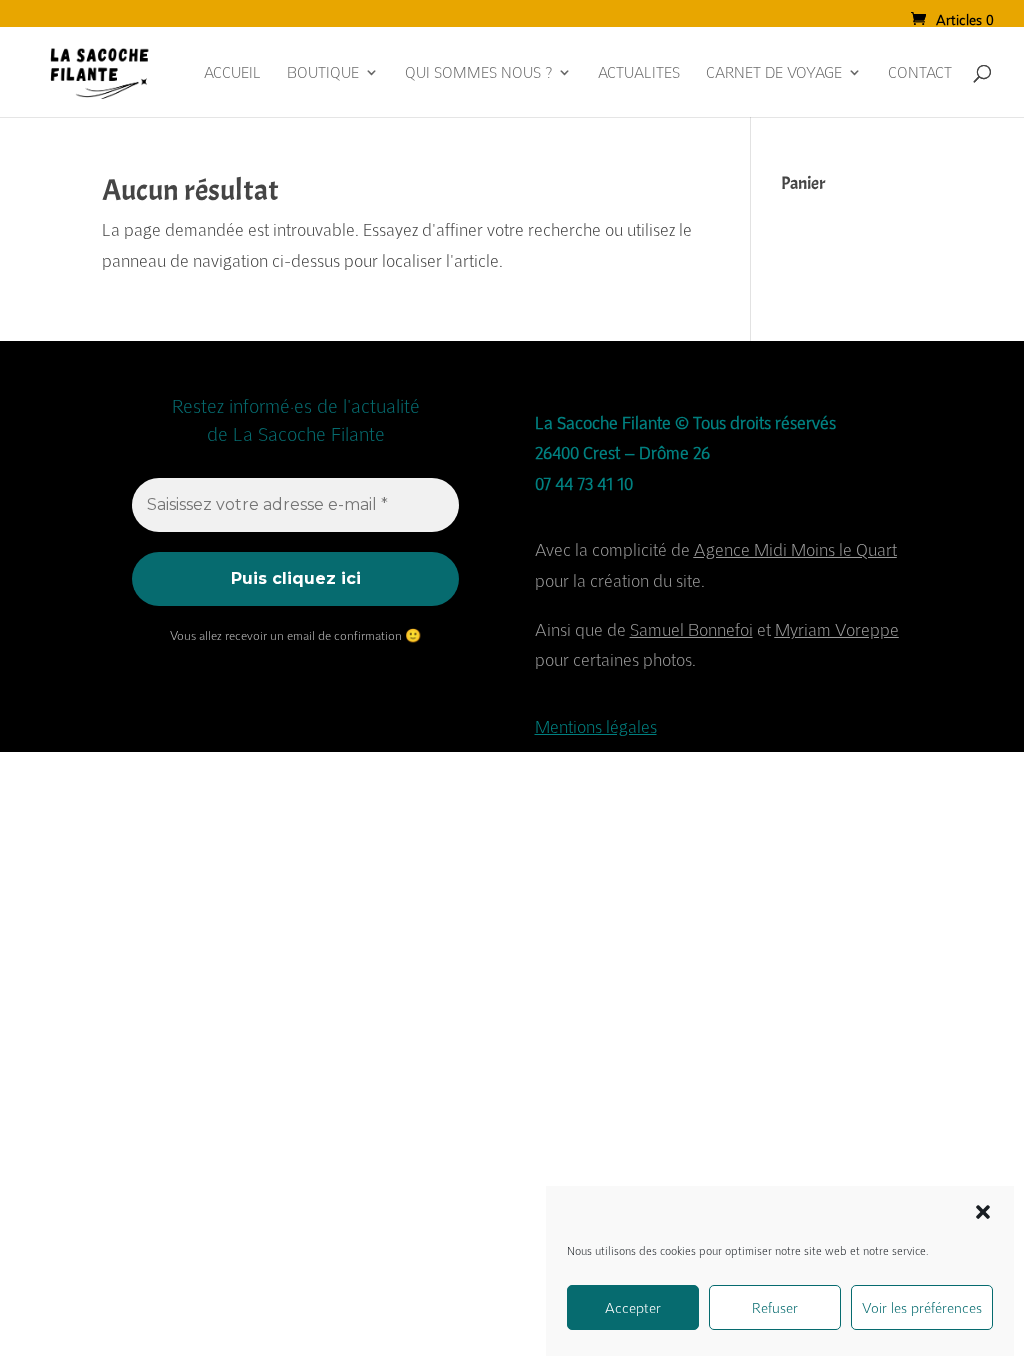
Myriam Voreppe (837, 629)
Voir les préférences (922, 1307)
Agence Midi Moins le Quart (795, 549)
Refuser (775, 1307)
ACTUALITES (639, 73)
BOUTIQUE (323, 73)
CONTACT (920, 73)
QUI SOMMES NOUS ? (478, 73)
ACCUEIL (232, 73)
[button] (983, 1212)
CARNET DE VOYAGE (774, 73)
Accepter (633, 1307)
